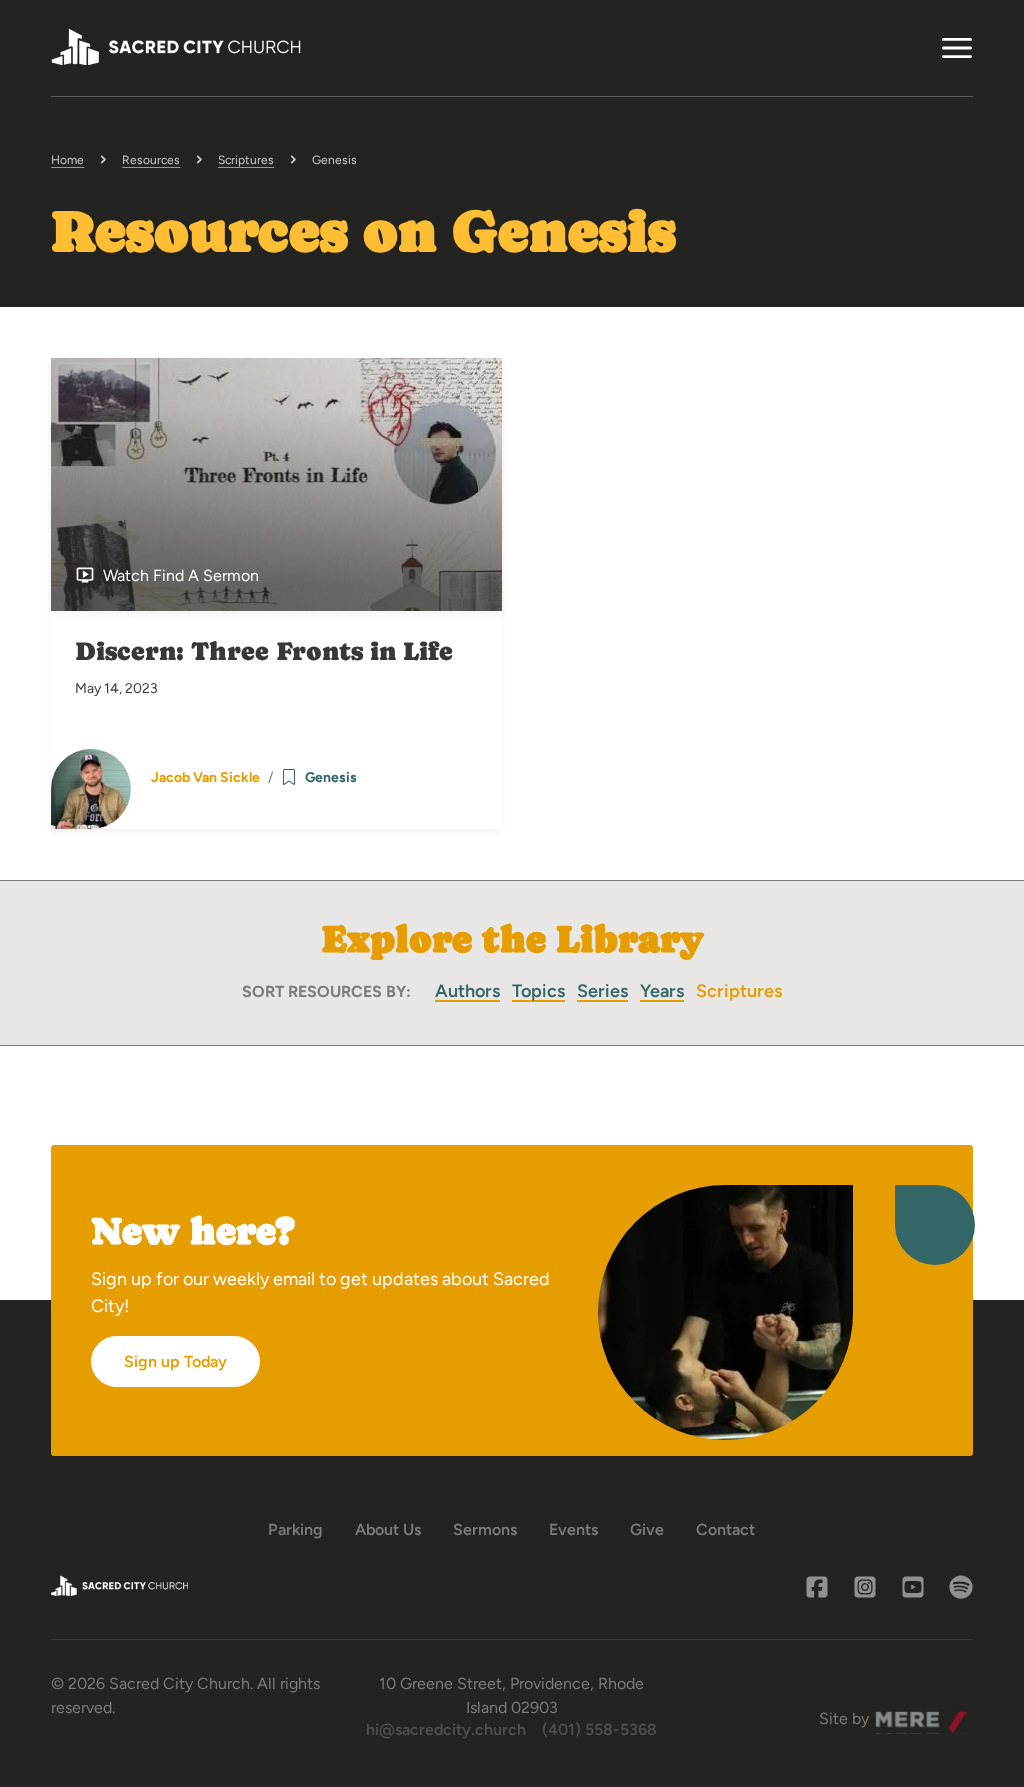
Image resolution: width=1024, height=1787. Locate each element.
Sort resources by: (326, 991)
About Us (388, 1529)
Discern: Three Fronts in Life (264, 651)
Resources (151, 160)
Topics (538, 991)
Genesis (331, 777)
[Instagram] (865, 1587)
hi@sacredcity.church (446, 1729)
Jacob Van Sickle (205, 777)
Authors (467, 991)
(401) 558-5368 (599, 1729)
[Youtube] (913, 1587)
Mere (894, 1713)
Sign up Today (175, 1361)
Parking (295, 1529)
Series (602, 991)
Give (647, 1529)
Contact (725, 1529)
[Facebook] (817, 1587)
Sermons (485, 1529)
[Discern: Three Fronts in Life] (276, 484)
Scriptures (246, 160)
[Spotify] (961, 1587)
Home (67, 160)
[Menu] (957, 48)
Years (662, 991)
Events (573, 1529)
